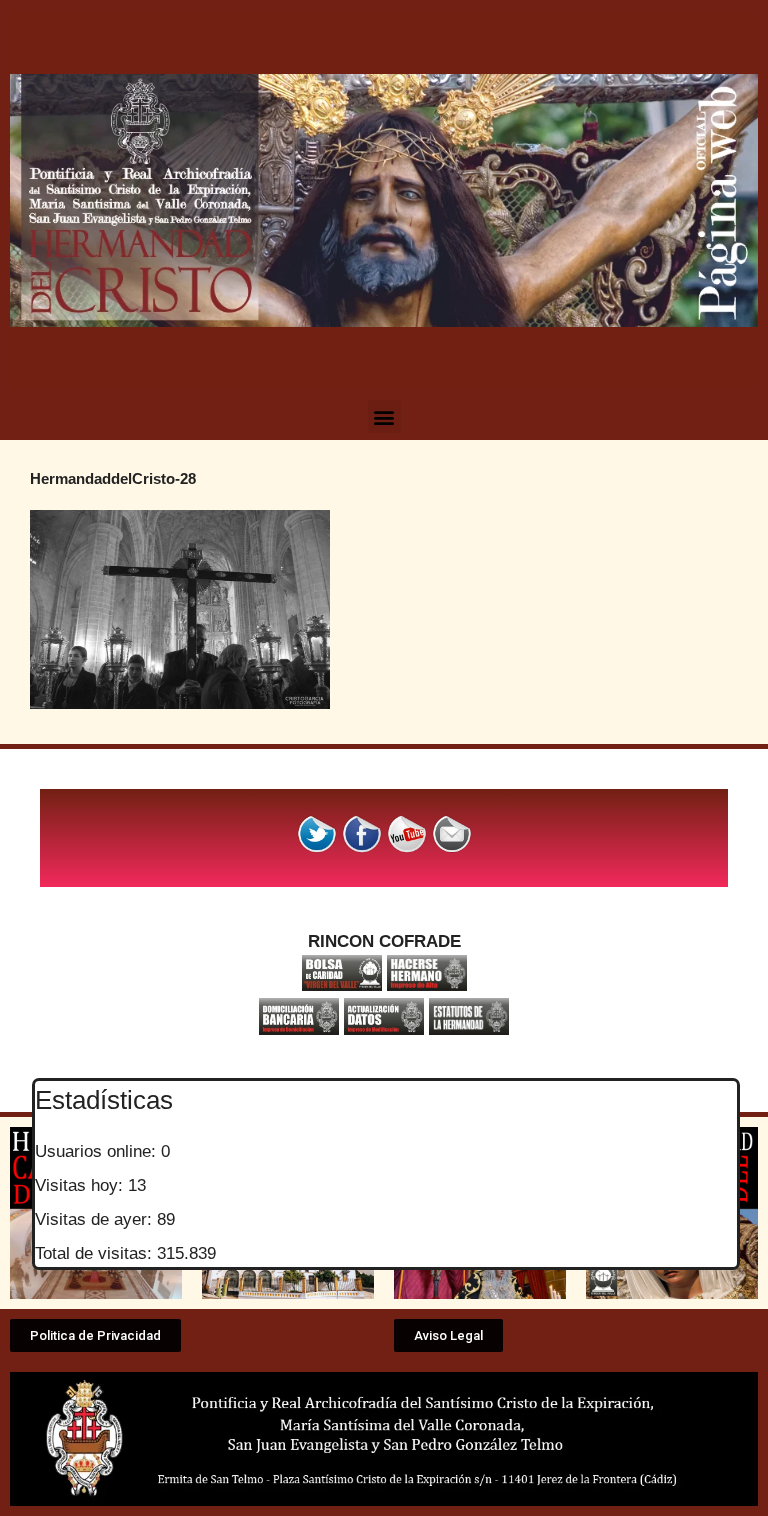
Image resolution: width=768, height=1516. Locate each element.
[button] (384, 416)
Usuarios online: (98, 1151)
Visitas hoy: (81, 1185)
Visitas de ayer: (96, 1219)
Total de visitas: (96, 1253)
